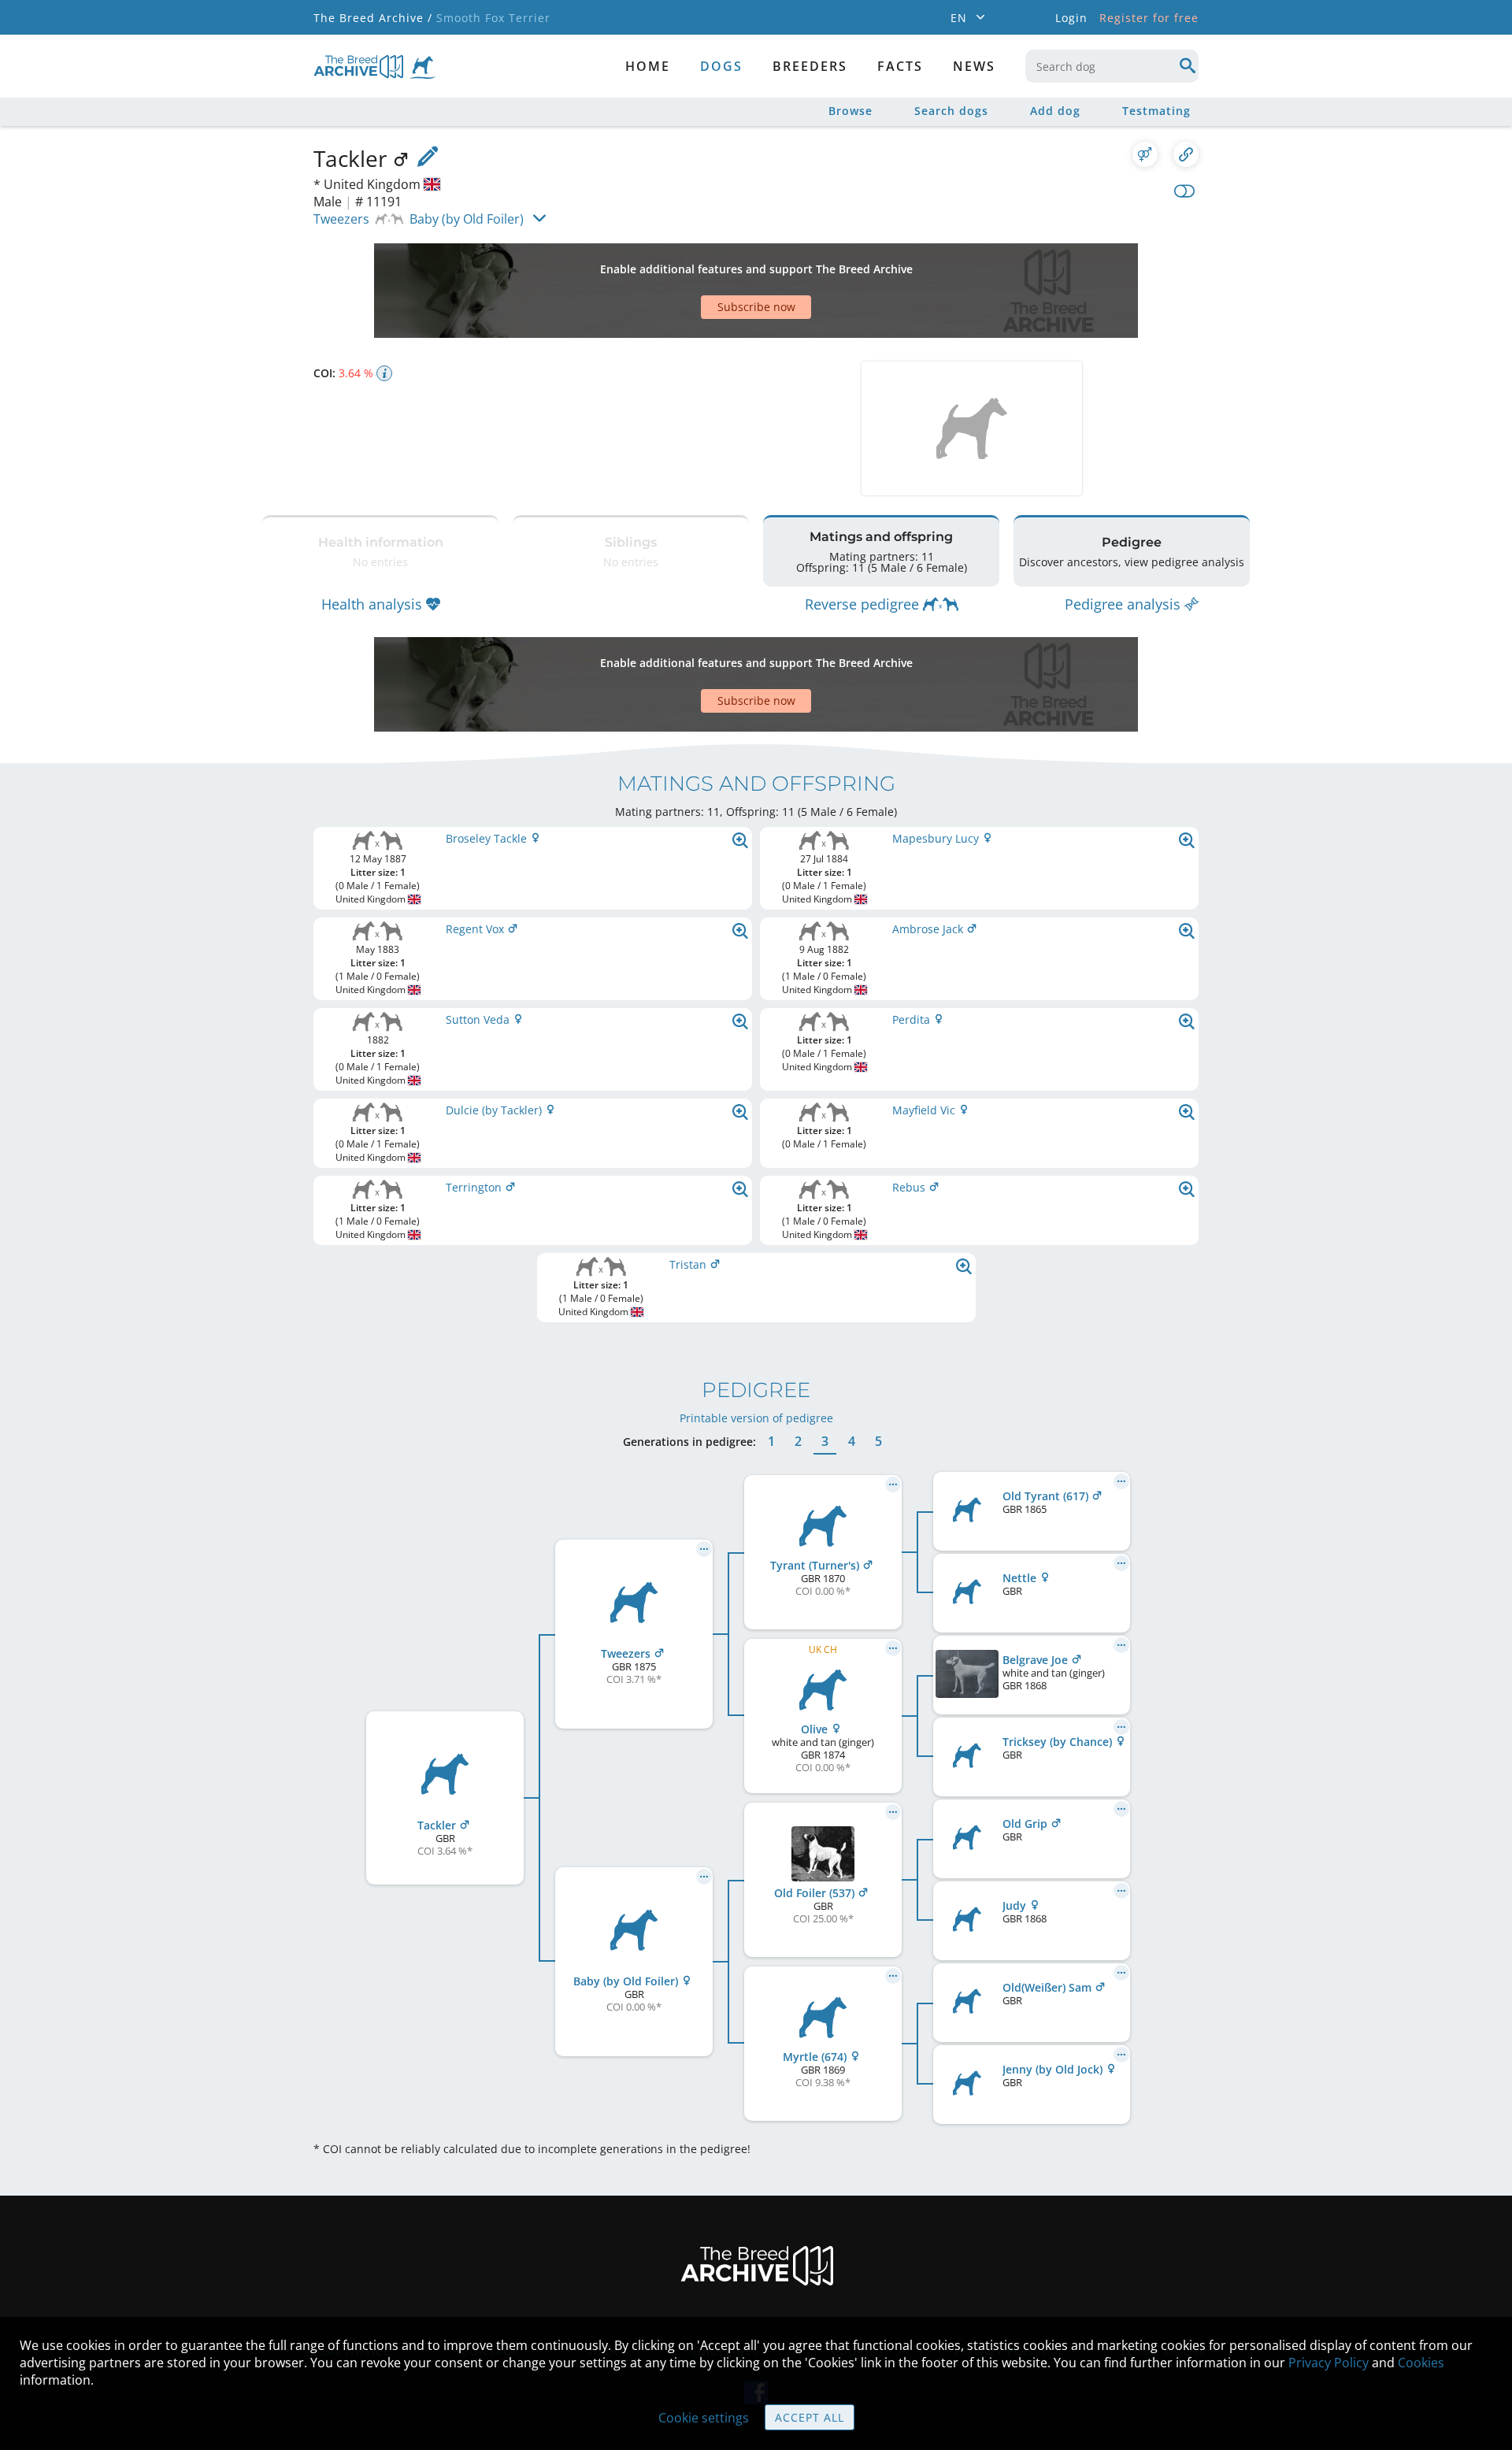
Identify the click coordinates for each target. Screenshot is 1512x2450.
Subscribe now (756, 307)
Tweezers (341, 219)
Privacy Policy (1329, 2363)
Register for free (1149, 18)
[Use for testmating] (1145, 154)
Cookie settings (704, 2418)
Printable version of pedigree (756, 1418)
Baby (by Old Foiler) (467, 219)
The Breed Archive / (373, 18)
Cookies (1421, 2363)
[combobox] (1112, 66)
